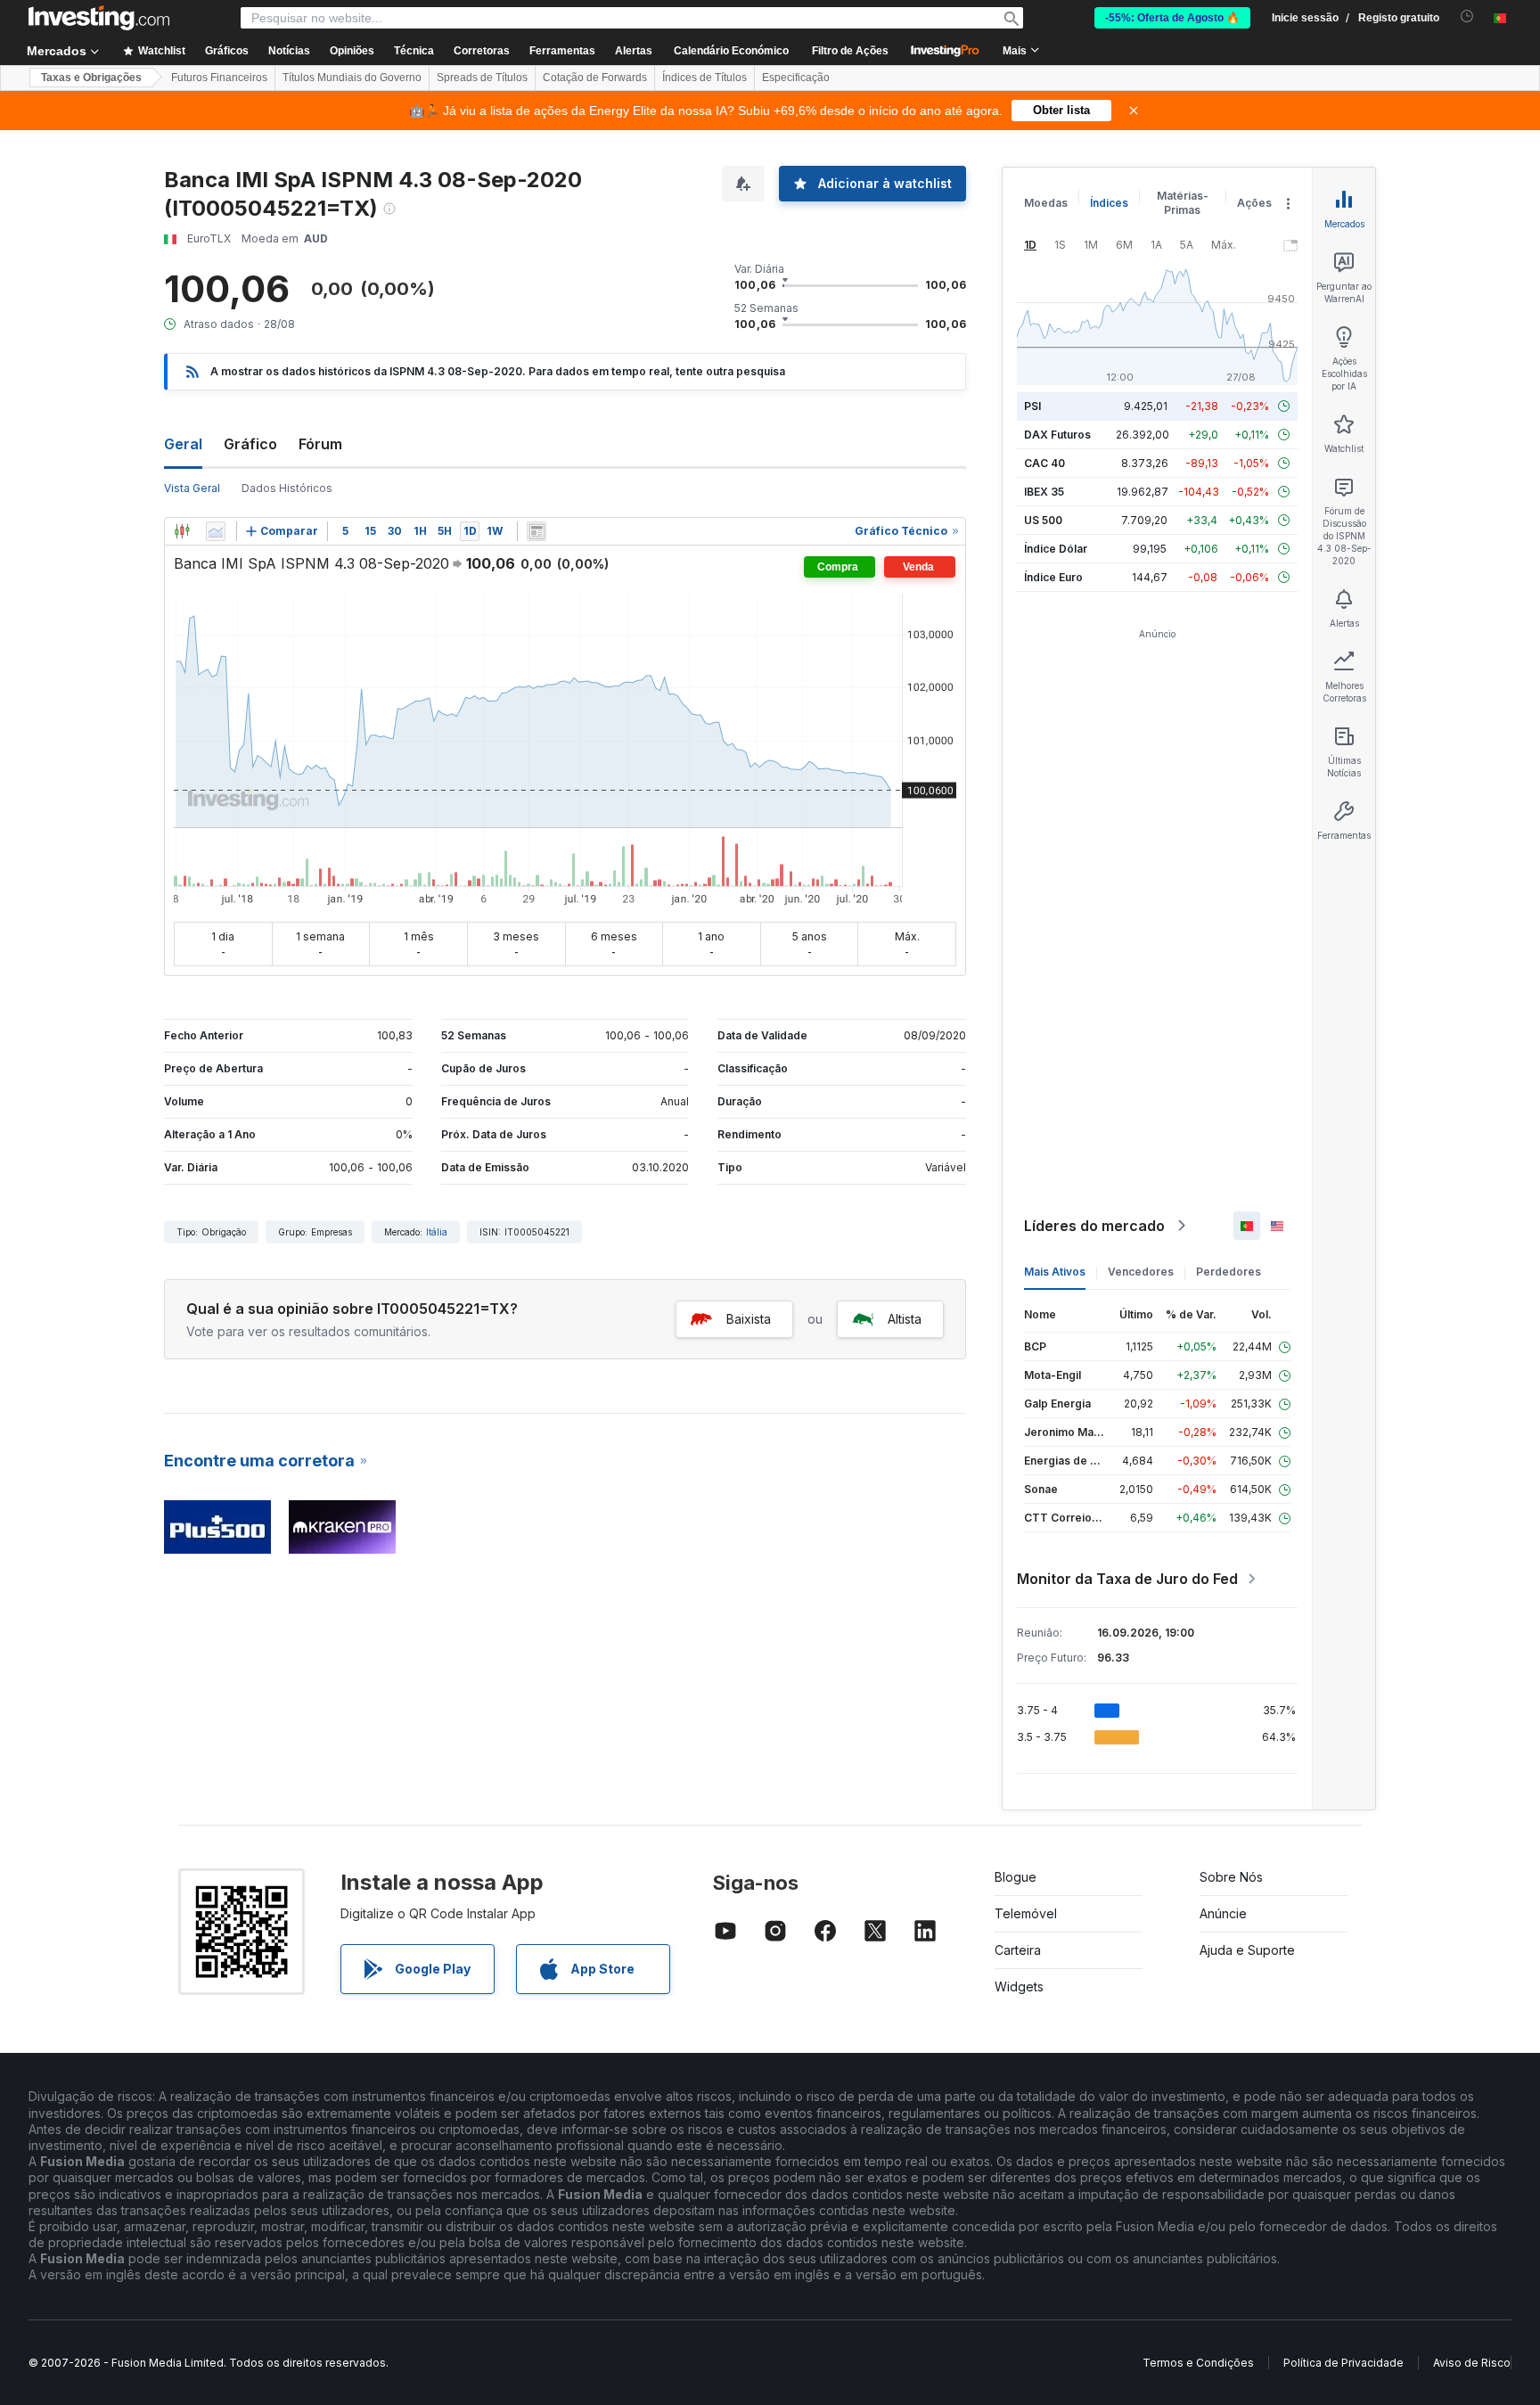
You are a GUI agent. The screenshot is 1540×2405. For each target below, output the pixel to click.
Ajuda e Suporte (1247, 1950)
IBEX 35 (1044, 492)
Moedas (1046, 203)
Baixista (749, 1319)
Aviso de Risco (1472, 2363)
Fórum (320, 444)
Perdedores (1229, 1272)
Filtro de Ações (850, 51)
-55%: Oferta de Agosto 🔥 (1172, 18)
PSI (1032, 406)
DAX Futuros (1057, 435)
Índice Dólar (1056, 549)
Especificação (796, 78)
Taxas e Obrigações (91, 78)
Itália (437, 1232)
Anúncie (1223, 1913)
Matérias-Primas (1183, 203)
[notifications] (1467, 16)
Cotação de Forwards (595, 78)
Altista (905, 1319)
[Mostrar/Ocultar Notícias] (537, 531)
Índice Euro (1053, 577)
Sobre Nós (1231, 1877)
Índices (1109, 203)
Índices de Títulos (704, 78)
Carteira (1018, 1950)
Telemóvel (1026, 1913)
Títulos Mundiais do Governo (352, 78)
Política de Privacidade (1343, 2363)
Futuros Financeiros (219, 78)
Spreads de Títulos (482, 78)
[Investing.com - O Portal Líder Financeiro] (99, 18)
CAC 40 (1044, 463)
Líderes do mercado (1094, 1226)
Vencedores (1141, 1272)
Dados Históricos (287, 488)
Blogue (1016, 1877)
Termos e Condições (1198, 2363)
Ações (1254, 203)
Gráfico (250, 444)
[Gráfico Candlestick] (182, 531)
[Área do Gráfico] (216, 531)
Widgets (1019, 1986)
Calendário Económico (731, 51)
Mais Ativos (1055, 1272)
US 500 (1043, 520)
